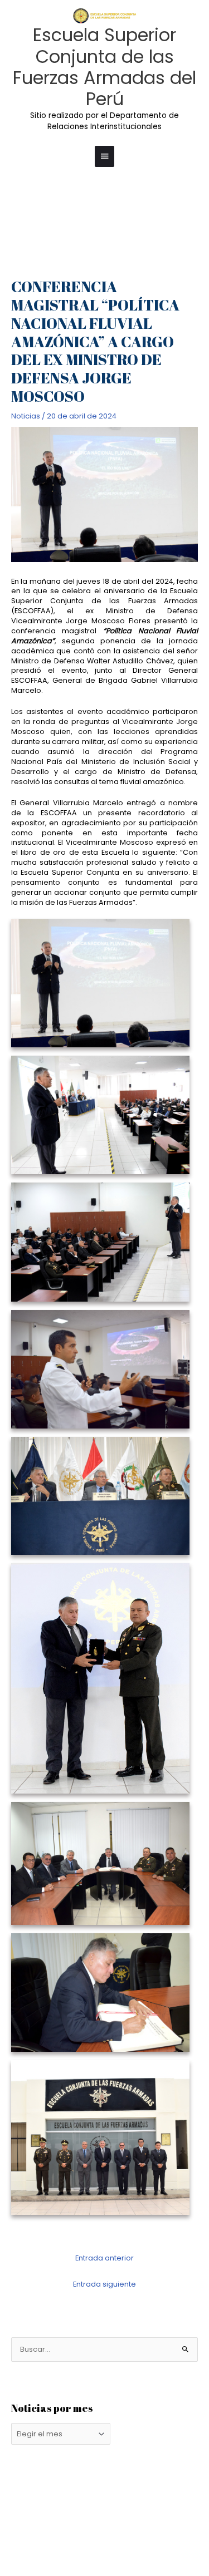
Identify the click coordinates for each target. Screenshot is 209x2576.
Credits (149, 2522)
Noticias (26, 416)
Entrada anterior (104, 2258)
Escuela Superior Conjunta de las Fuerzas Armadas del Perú (104, 67)
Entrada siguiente (104, 2284)
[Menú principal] (105, 156)
